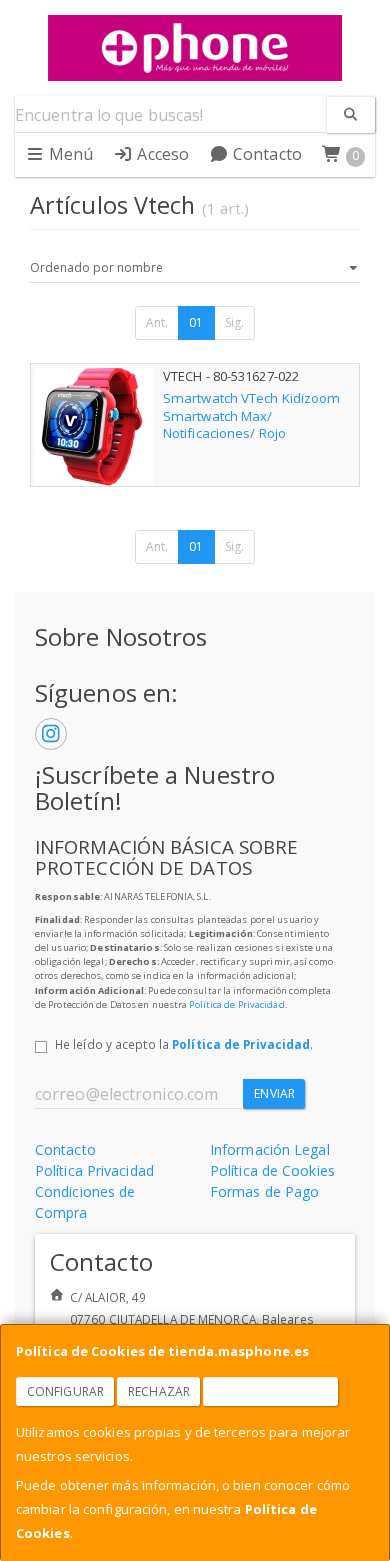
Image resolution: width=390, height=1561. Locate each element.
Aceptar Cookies (271, 1391)
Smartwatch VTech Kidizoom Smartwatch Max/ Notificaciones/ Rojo (252, 415)
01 (196, 322)
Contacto (265, 154)
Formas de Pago (264, 1191)
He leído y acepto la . (184, 1044)
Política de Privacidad (236, 1004)
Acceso (161, 154)
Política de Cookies (272, 1170)
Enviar (274, 1093)
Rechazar (159, 1391)
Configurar (65, 1391)
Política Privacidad (94, 1170)
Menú (69, 154)
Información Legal (270, 1149)
